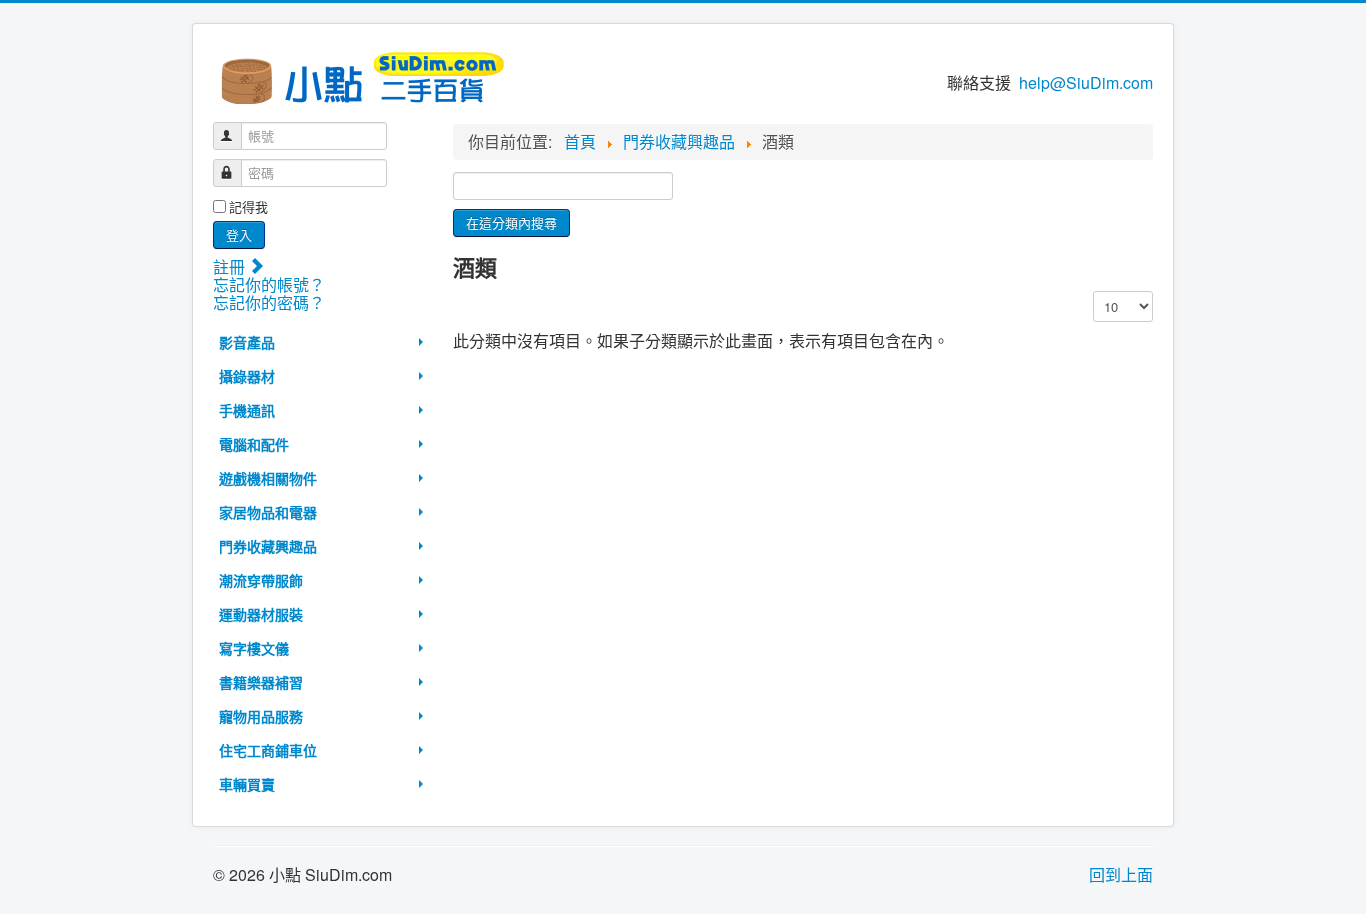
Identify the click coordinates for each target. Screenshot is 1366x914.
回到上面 (1121, 874)
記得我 (248, 207)
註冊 (231, 266)
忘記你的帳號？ (269, 284)
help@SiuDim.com (1086, 82)
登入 (239, 234)
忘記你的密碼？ (269, 302)
